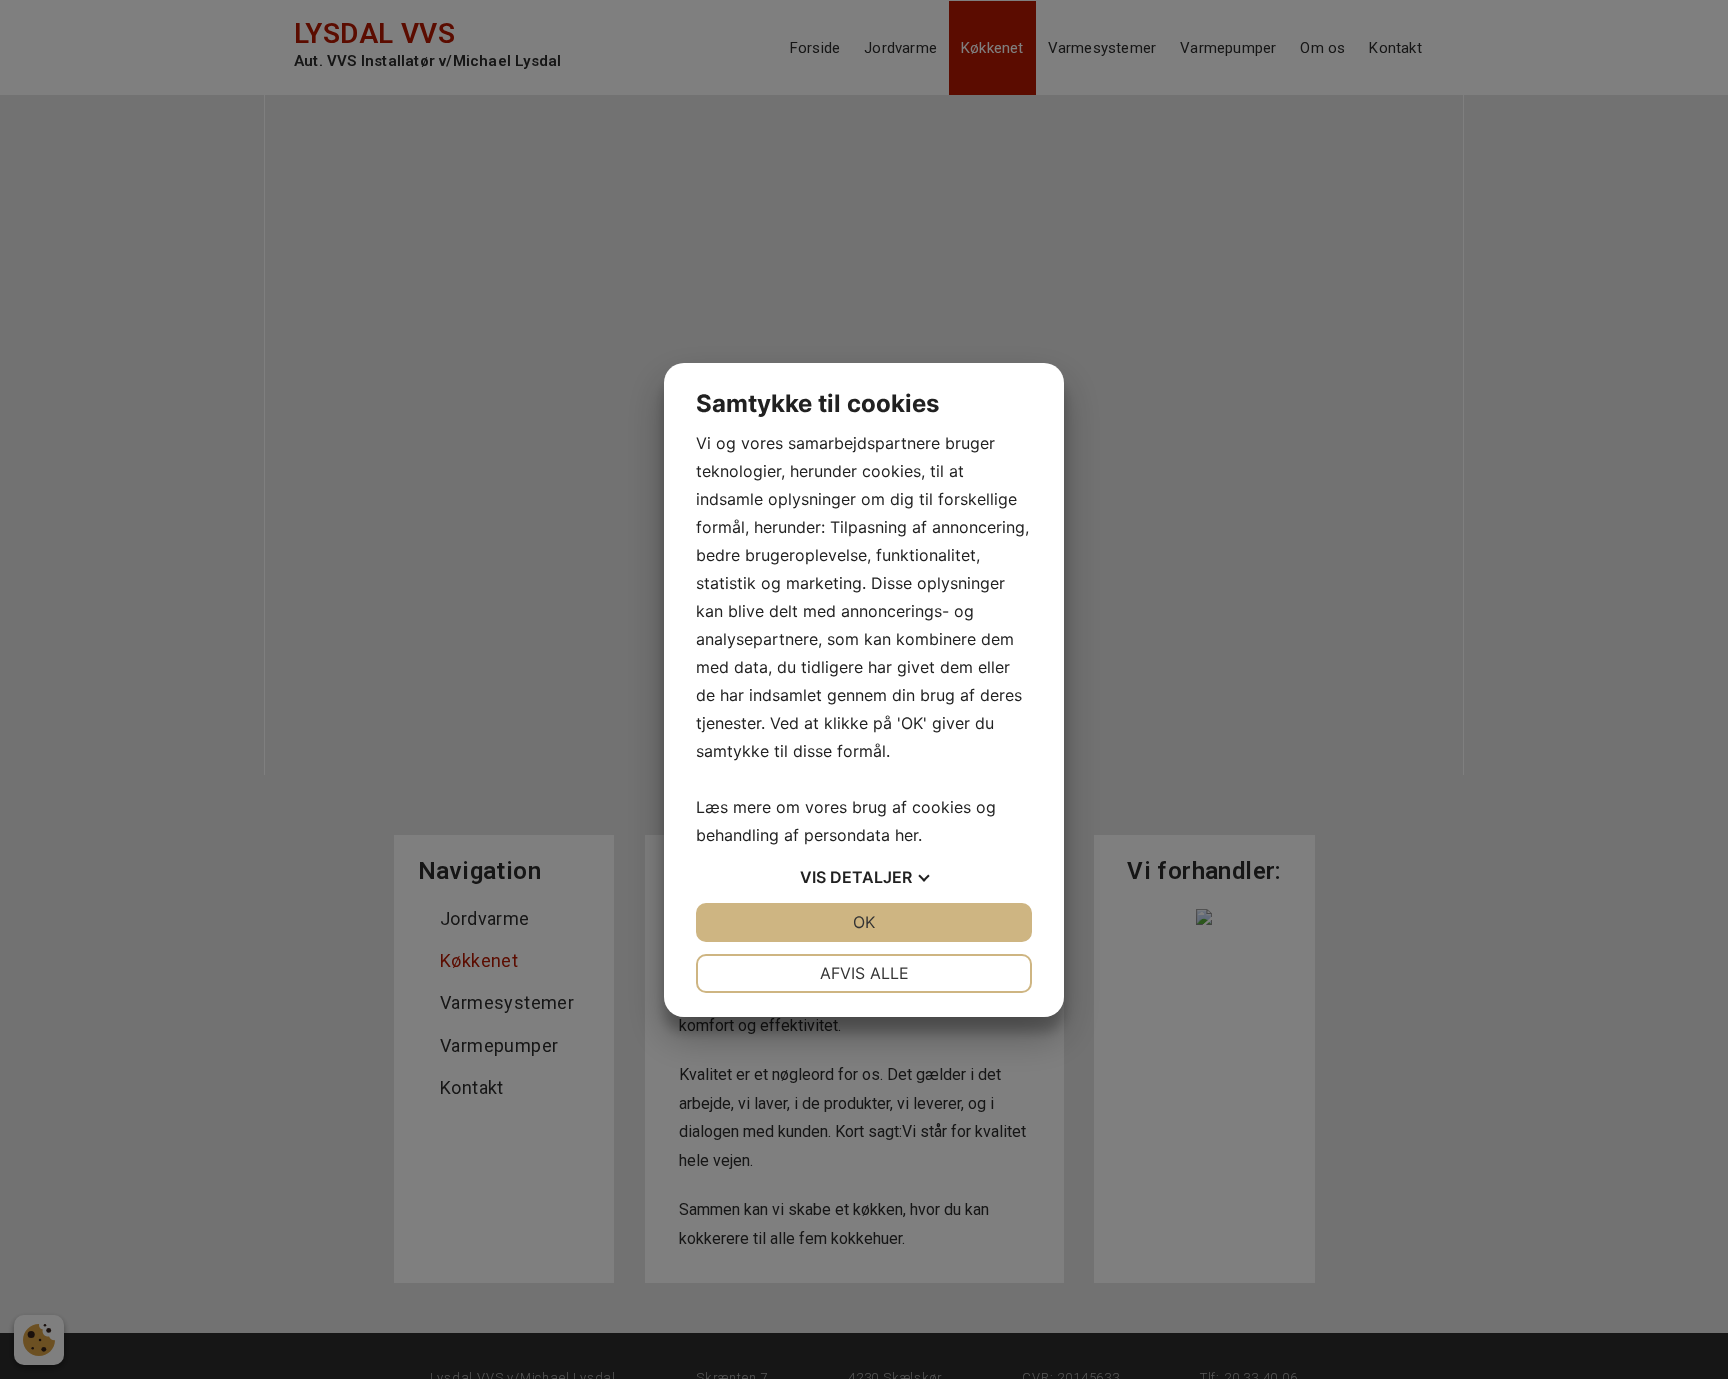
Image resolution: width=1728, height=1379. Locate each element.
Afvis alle (864, 973)
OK (864, 922)
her (906, 835)
